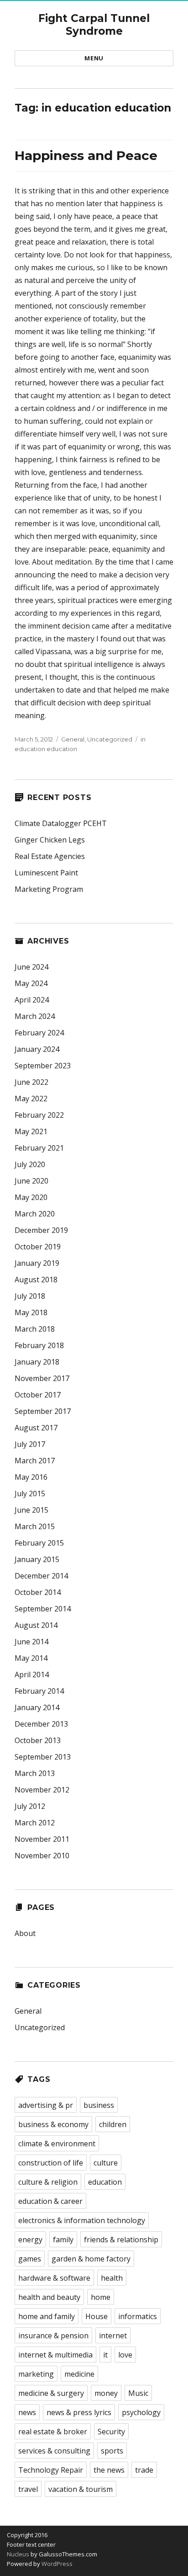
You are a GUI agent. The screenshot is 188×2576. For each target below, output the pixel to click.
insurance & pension (53, 2336)
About (25, 1933)
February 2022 (39, 1115)
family (63, 2240)
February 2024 (39, 1033)
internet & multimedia (55, 2355)
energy (30, 2240)
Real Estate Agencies (50, 856)
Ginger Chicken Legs (50, 840)
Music (138, 2393)
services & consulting (54, 2451)
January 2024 (37, 1049)
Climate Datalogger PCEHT (61, 823)
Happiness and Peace (86, 155)
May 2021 (31, 1131)
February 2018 (39, 1345)
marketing (36, 2374)
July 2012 (30, 1806)
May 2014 (31, 1658)
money (106, 2393)
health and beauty (49, 2297)
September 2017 (43, 1411)
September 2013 (43, 1757)
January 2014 (37, 1707)
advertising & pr (46, 2105)
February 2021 (39, 1148)
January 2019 (37, 1263)
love (125, 2355)
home (101, 2297)
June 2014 (31, 1642)
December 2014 (41, 1576)
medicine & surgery (51, 2393)
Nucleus (18, 2554)
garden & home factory (91, 2259)
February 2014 (39, 1691)
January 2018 (37, 1362)
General (73, 739)
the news (109, 2470)
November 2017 (42, 1378)
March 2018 (35, 1329)
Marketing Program (49, 889)
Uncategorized (110, 739)
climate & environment (57, 2144)
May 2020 (31, 1197)
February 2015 (39, 1543)
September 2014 (43, 1609)
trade (144, 2470)
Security (111, 2432)
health (112, 2278)
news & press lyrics (79, 2412)
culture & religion (48, 2182)
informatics (138, 2316)
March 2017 (35, 1461)
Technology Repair (51, 2470)
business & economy (53, 2124)
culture (106, 2163)
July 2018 (30, 1296)
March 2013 (35, 1773)
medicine (79, 2374)
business (99, 2105)
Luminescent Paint (46, 873)
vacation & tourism (81, 2489)
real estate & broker (53, 2432)
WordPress (56, 2564)
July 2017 (30, 1444)
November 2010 (42, 1856)
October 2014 (38, 1592)
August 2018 (36, 1280)
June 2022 (31, 1082)
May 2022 (31, 1099)
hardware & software (54, 2278)
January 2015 (37, 1559)
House (97, 2316)
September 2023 (43, 1066)
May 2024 (31, 983)
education (105, 2182)
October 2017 (38, 1395)
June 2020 (31, 1181)
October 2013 (38, 1740)
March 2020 (35, 1214)
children (113, 2124)
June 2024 (31, 967)
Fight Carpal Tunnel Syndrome (94, 25)
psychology (141, 2412)
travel (28, 2489)
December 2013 (41, 1724)
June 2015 (31, 1510)
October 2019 (38, 1247)
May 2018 (31, 1312)
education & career (50, 2201)
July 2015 (30, 1493)
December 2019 (41, 1230)
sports (112, 2451)
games (30, 2259)
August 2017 (36, 1428)
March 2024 (35, 1016)
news (27, 2412)
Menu (94, 58)
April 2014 (32, 1675)
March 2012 (35, 1823)
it (105, 2355)
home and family (47, 2316)
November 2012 (42, 1790)
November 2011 (42, 1839)
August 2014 (36, 1625)
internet (113, 2336)
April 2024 (32, 1000)
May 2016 (31, 1477)
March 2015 (35, 1526)
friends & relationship (121, 2240)
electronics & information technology (82, 2220)
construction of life (51, 2163)
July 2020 (30, 1164)
